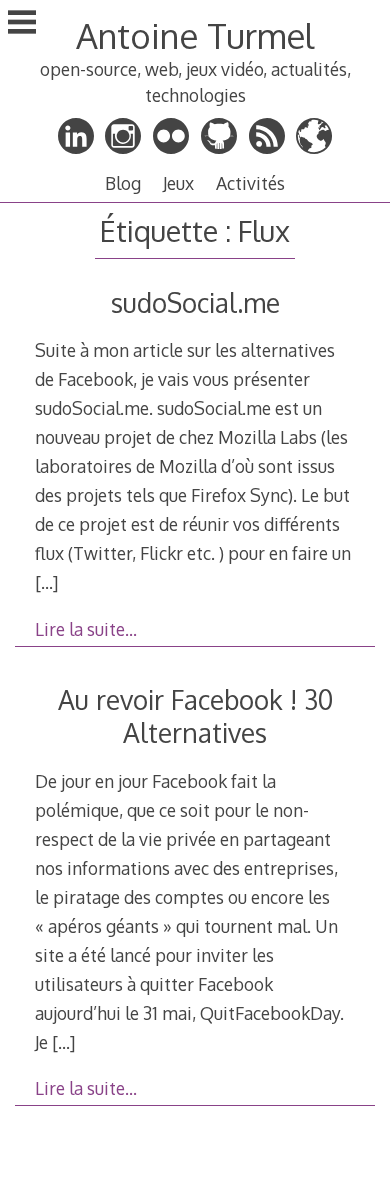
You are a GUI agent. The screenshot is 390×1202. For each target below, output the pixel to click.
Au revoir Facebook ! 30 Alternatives (195, 716)
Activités (250, 183)
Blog (123, 183)
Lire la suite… (86, 629)
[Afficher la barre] (22, 24)
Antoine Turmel (195, 35)
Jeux (178, 183)
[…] (46, 582)
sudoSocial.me (195, 302)
